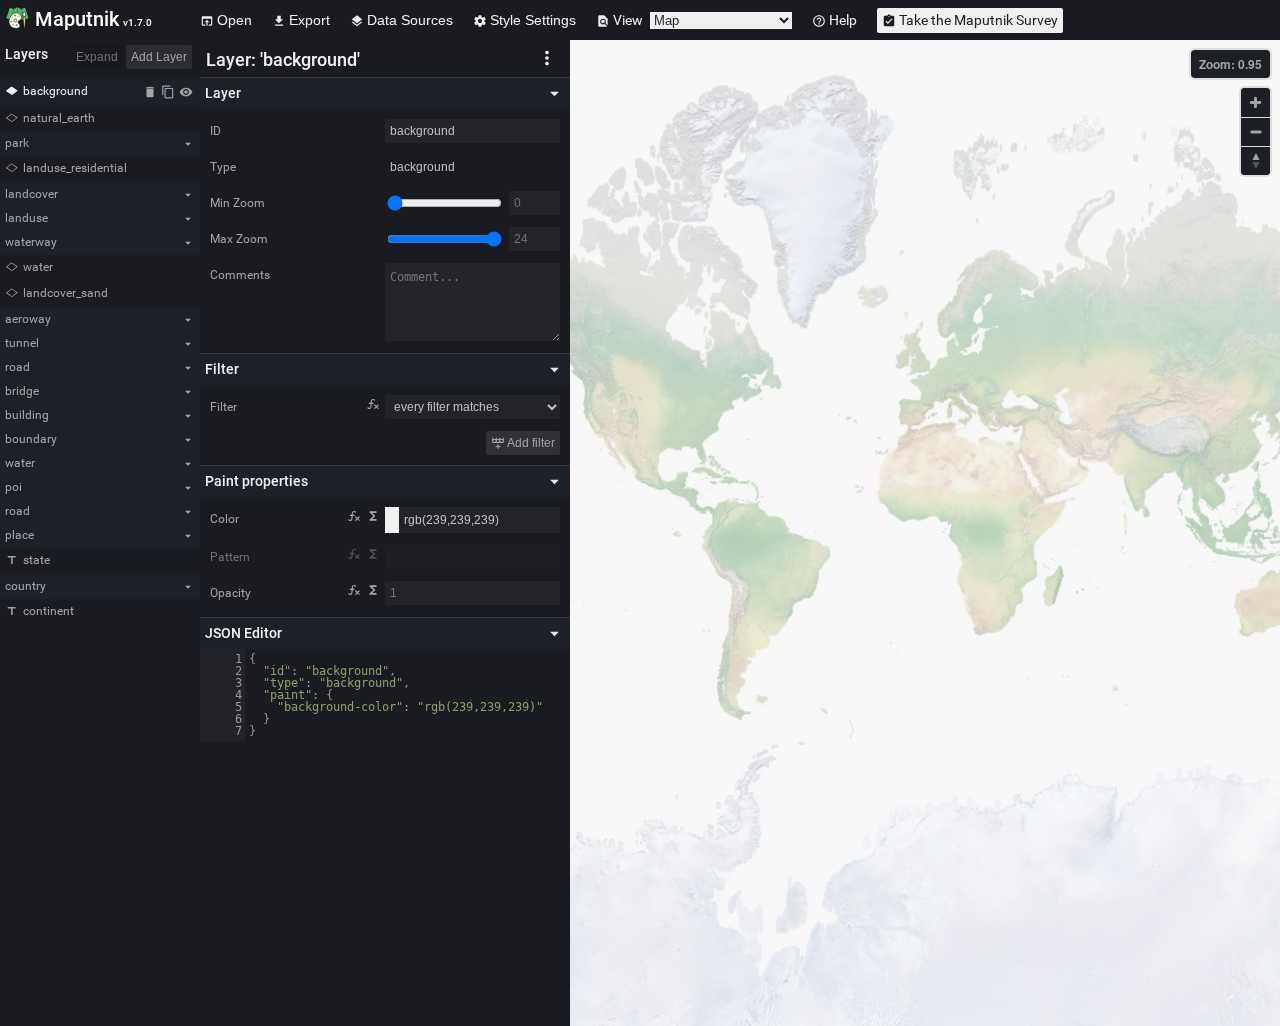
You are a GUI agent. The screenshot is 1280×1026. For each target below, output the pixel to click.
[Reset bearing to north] (1255, 160)
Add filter (530, 443)
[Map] (925, 533)
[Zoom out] (1255, 131)
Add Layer (159, 57)
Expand (97, 57)
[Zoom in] (1255, 102)
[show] (186, 91)
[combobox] (472, 557)
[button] (547, 57)
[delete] (150, 91)
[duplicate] (168, 91)
